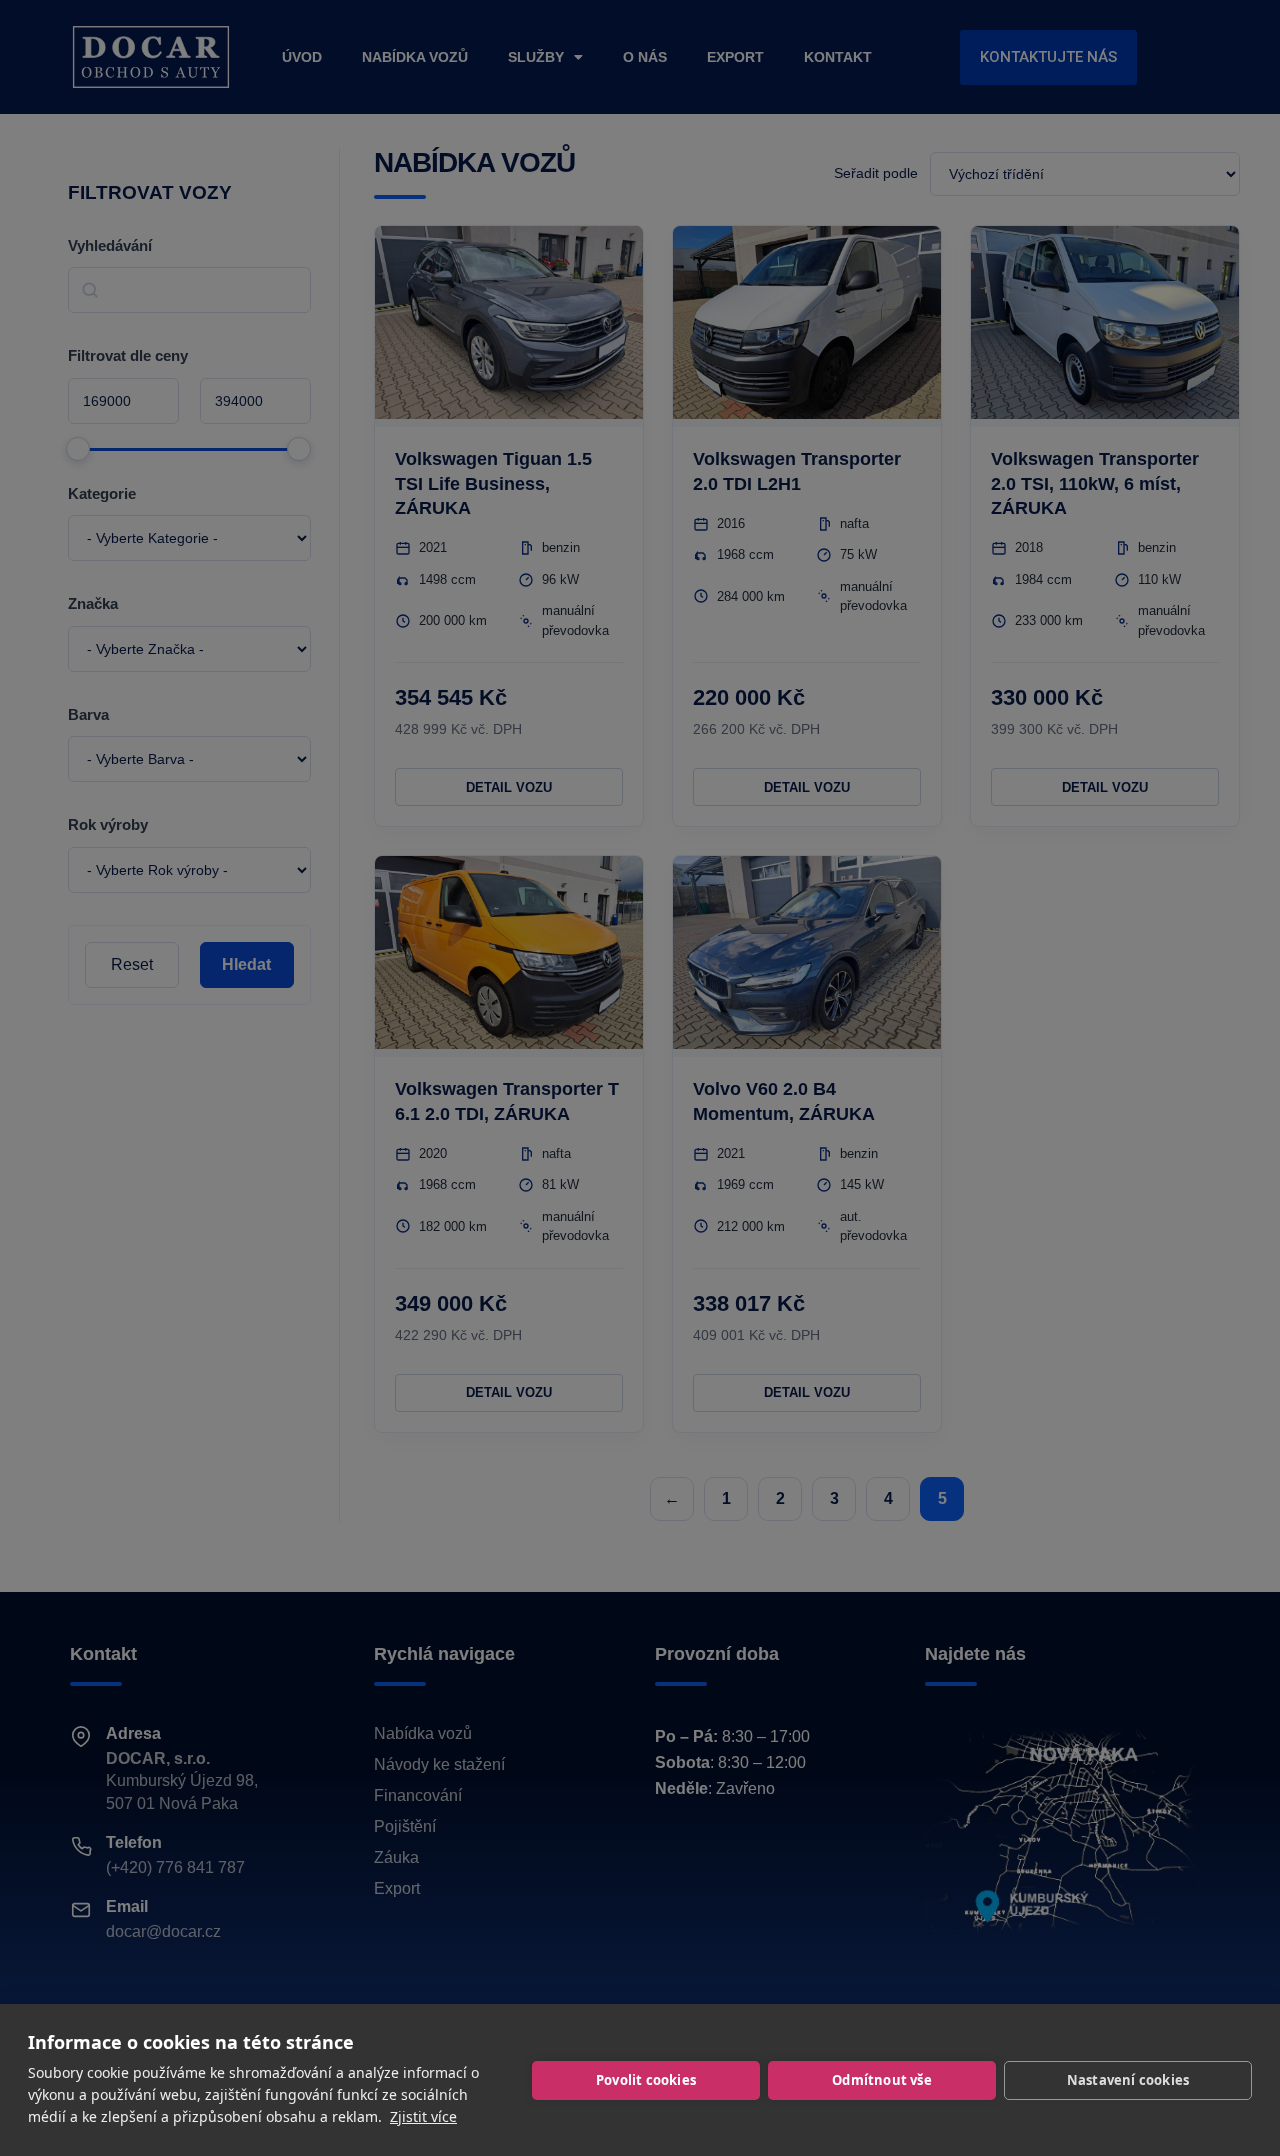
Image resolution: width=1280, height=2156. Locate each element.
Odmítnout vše (882, 2080)
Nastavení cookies (1128, 2080)
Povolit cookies (646, 2080)
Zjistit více (423, 2116)
